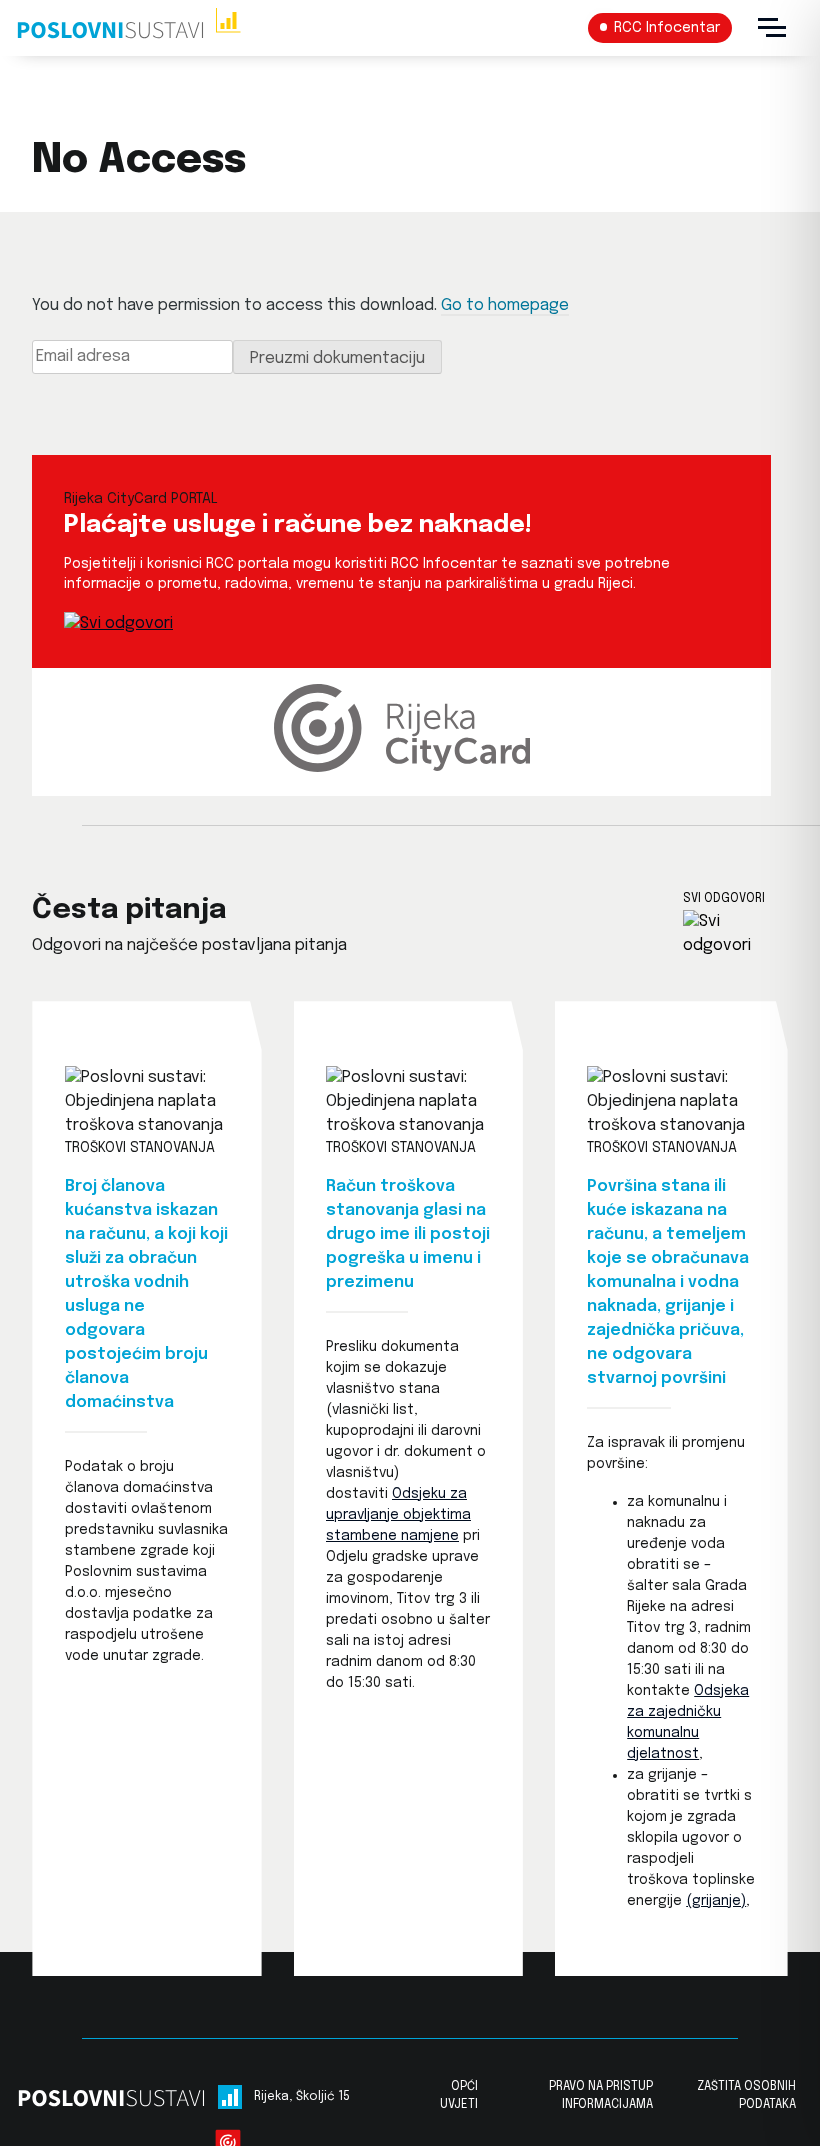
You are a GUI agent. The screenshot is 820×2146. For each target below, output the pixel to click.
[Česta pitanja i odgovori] (735, 934)
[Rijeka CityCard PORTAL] (118, 623)
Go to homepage (505, 305)
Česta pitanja (129, 910)
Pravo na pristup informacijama (601, 2096)
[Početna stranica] (128, 28)
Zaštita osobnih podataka (746, 2096)
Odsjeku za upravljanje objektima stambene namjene (398, 1515)
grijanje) (719, 1901)
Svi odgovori (724, 899)
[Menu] (772, 28)
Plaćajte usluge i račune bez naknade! (298, 525)
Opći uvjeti (459, 2096)
